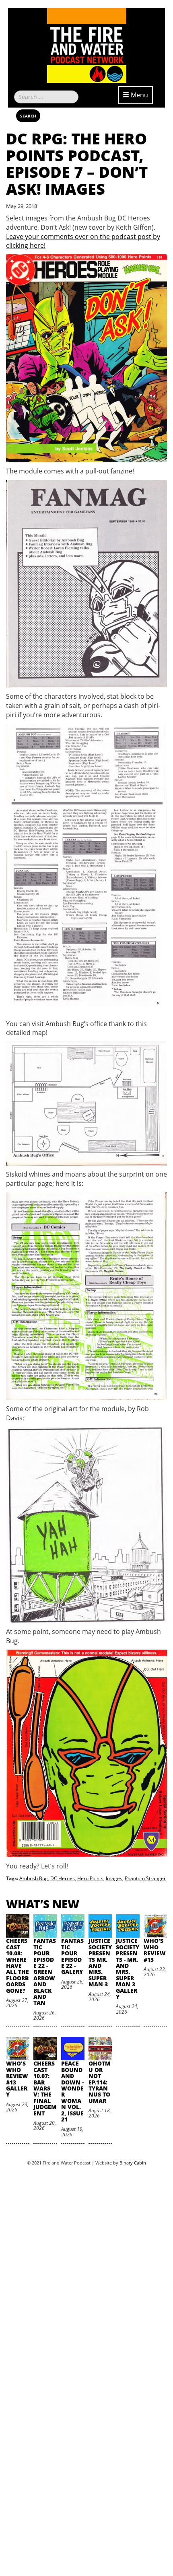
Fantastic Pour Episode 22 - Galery (72, 1956)
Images (114, 1878)
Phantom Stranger (145, 1878)
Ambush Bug (34, 1878)
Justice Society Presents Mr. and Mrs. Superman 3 (100, 1962)
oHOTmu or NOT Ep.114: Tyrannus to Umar (100, 2082)
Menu (139, 95)
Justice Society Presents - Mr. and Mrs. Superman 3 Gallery (128, 1969)
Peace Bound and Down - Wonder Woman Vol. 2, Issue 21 (72, 2091)
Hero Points (90, 1878)
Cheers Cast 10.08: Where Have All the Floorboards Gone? (18, 1965)
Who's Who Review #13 (155, 1950)
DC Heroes (63, 1878)
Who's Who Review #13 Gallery (17, 2079)
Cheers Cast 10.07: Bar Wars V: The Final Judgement (45, 2088)
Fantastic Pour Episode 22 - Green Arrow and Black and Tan (45, 1972)
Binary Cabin (133, 2163)
